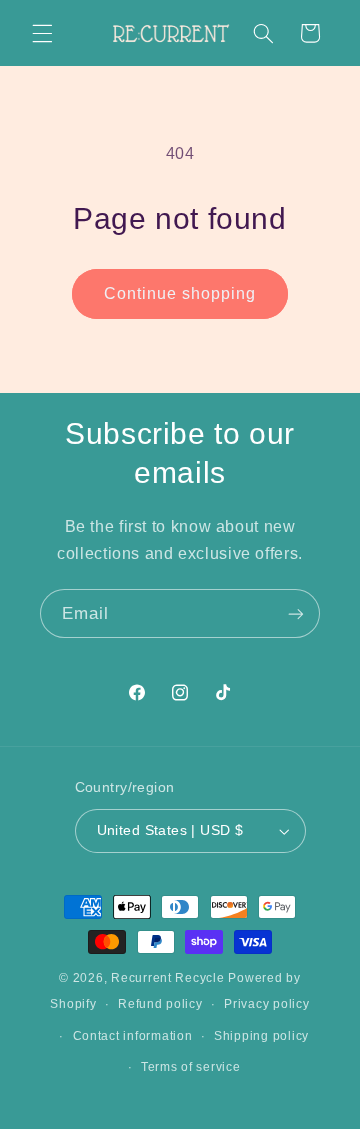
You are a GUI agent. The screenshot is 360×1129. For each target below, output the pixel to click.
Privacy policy (266, 1004)
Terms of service (191, 1067)
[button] (42, 33)
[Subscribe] (296, 613)
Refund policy (160, 1004)
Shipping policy (261, 1036)
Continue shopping (180, 293)
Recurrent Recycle (168, 978)
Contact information (133, 1036)
